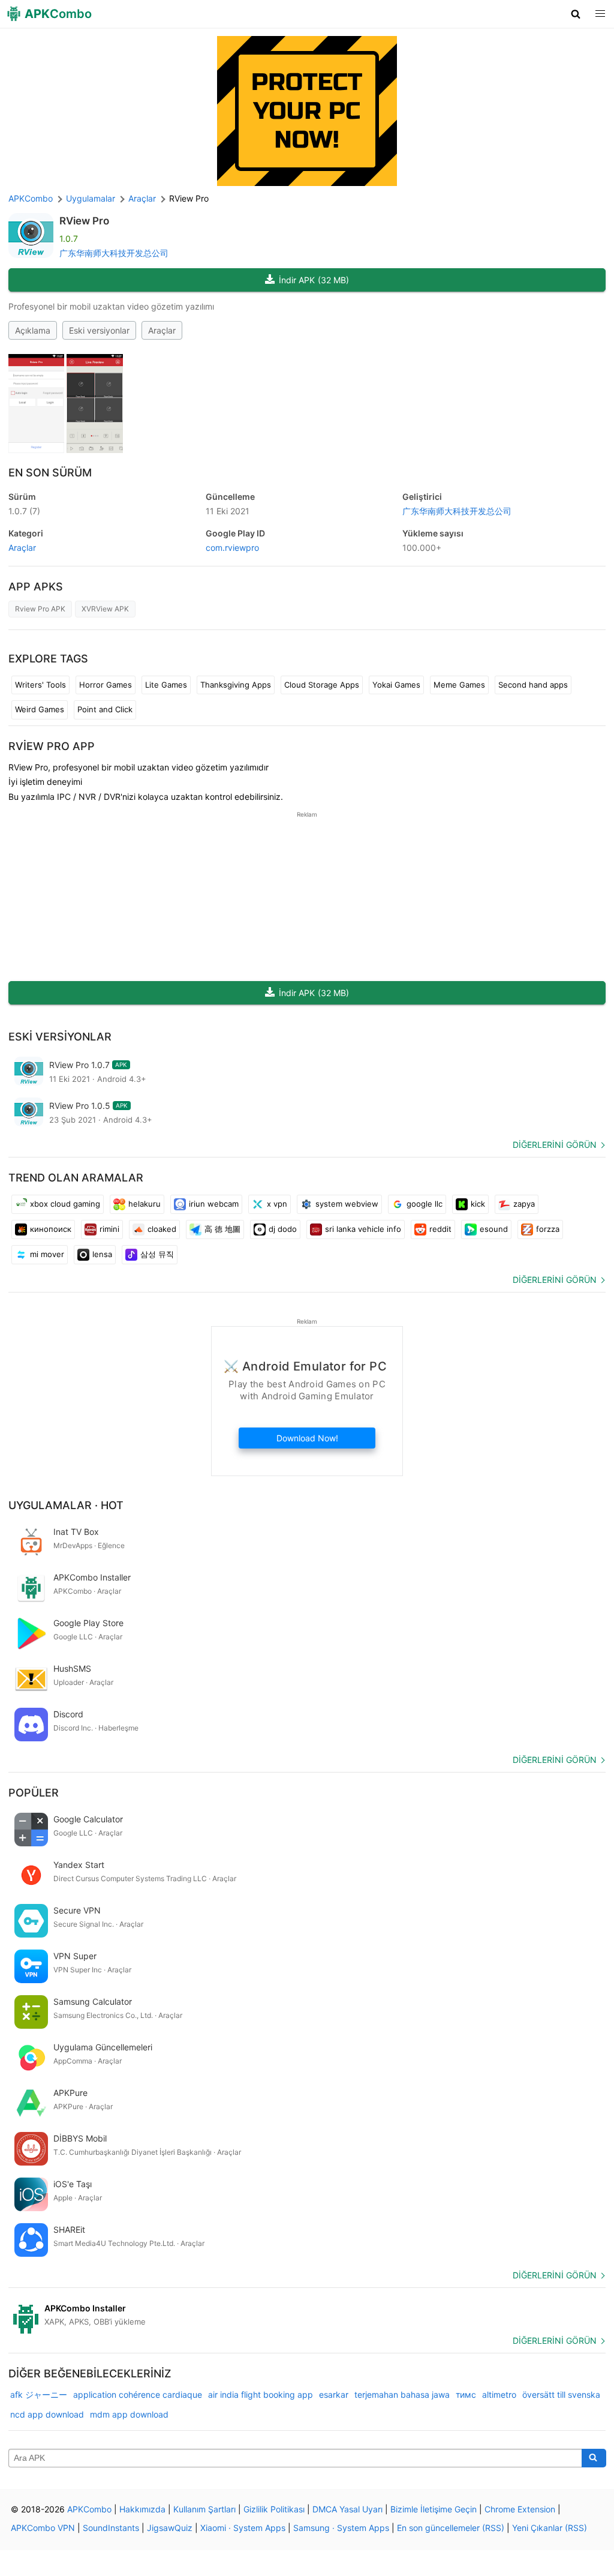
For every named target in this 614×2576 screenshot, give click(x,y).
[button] (576, 14)
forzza (548, 1229)
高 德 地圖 (222, 1229)
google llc (425, 1204)
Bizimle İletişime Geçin (434, 2509)
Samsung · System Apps (341, 2528)
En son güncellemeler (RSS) (451, 2528)
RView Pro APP (52, 746)
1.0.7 (24, 511)
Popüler (34, 1793)
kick (478, 1204)
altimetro (499, 2394)
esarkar (334, 2394)
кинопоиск (51, 1229)
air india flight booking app (261, 2394)
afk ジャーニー (39, 2394)
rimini (109, 1229)
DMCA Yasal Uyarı (347, 2509)
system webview (347, 1204)
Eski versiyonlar (99, 330)
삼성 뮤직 (157, 1254)
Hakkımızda (142, 2509)
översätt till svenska (561, 2394)
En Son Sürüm (50, 473)
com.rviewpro (232, 548)
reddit (440, 1229)
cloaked (162, 1229)
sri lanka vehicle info (363, 1229)
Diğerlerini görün (555, 1145)
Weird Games (40, 709)
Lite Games (166, 685)
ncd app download (47, 2414)
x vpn (277, 1204)
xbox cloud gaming (65, 1204)
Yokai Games (396, 685)
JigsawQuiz (170, 2528)
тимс (466, 2394)
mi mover (47, 1254)
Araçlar (162, 330)
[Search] (594, 2458)
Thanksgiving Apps (236, 685)
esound (494, 1229)
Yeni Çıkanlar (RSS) (550, 2528)
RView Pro (84, 221)
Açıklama (33, 330)
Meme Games (459, 685)
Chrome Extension (520, 2509)
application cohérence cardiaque (138, 2394)
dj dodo (283, 1229)
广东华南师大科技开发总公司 (114, 253)
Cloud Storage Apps (322, 685)
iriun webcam (214, 1204)
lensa (102, 1254)
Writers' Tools (40, 685)
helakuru (145, 1204)
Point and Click (105, 709)
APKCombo (31, 198)
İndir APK (314, 280)
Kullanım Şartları (204, 2509)
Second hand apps (533, 685)
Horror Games (106, 685)
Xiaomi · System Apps (243, 2528)
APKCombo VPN (43, 2528)
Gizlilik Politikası (274, 2509)
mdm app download (129, 2414)
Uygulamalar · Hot (66, 1505)
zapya (524, 1204)
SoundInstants (111, 2528)
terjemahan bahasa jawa (402, 2394)
